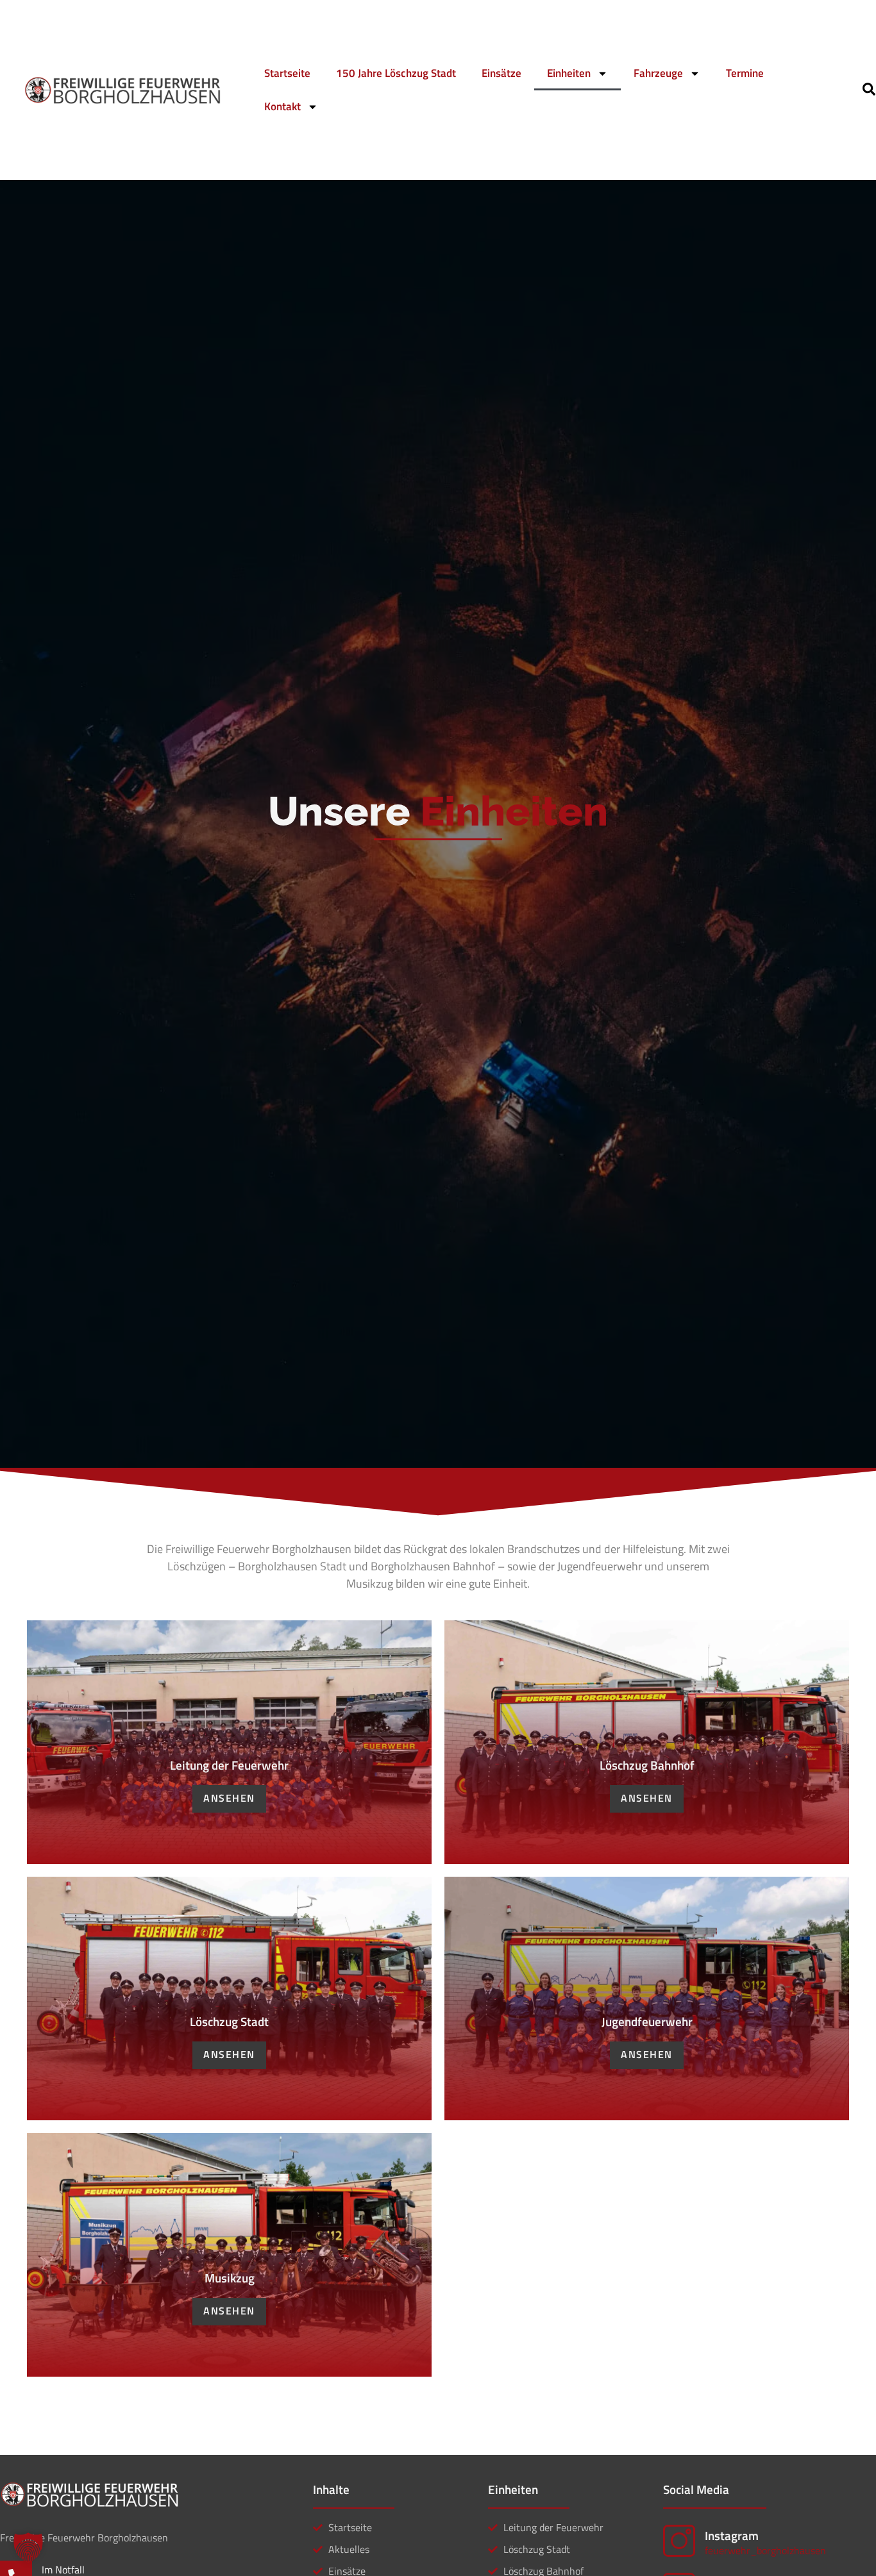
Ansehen (229, 1798)
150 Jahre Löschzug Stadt (396, 73)
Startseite (287, 73)
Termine (745, 73)
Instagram (732, 2535)
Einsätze (501, 73)
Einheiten (569, 73)
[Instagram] (679, 2541)
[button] (28, 2548)
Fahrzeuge (658, 73)
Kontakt (282, 106)
